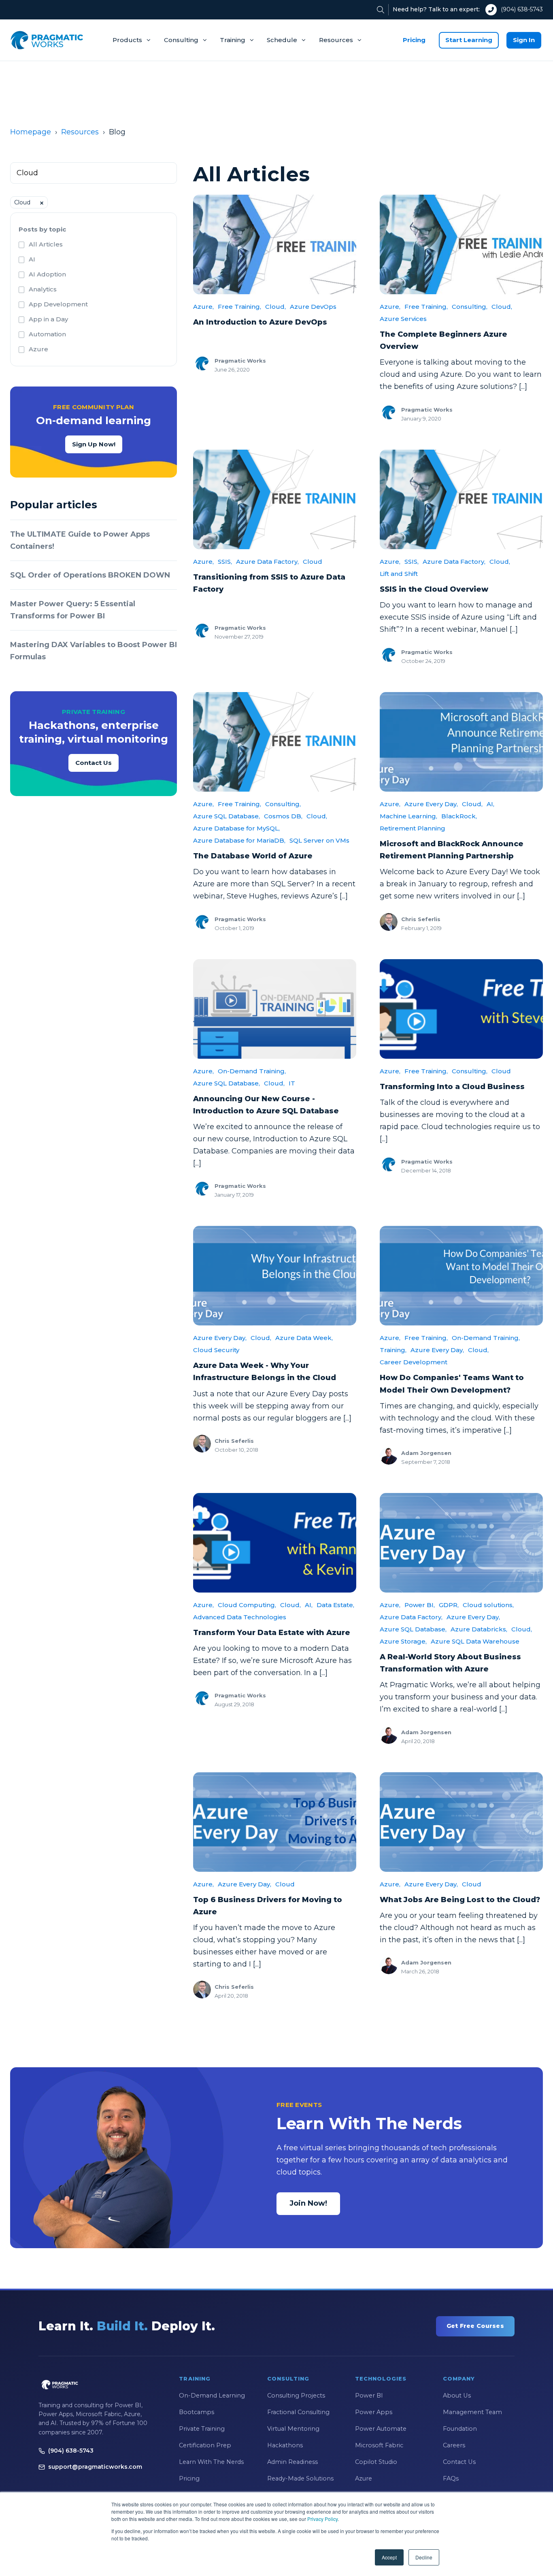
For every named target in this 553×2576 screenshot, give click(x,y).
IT (292, 1083)
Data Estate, (335, 1605)
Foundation (460, 2429)
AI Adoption (47, 274)
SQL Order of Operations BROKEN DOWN (90, 575)
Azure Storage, (403, 1641)
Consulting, (470, 307)
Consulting (181, 40)
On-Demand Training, (252, 1071)
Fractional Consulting (298, 2412)
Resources (336, 40)
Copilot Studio (376, 2462)
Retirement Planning (413, 828)
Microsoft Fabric (379, 2445)
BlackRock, (459, 816)
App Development (58, 304)
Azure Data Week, (304, 1338)
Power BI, (420, 1605)
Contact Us (94, 763)
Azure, (203, 307)
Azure (38, 349)
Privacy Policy (322, 2519)
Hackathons (285, 2445)
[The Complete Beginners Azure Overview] (461, 244)
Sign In (524, 40)
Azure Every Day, (431, 804)
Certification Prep (205, 2445)
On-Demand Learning (212, 2395)
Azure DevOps (313, 307)
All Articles (46, 244)
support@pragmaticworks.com (95, 2467)
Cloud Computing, (247, 1605)
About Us (457, 2395)
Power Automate (381, 2429)
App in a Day (48, 319)
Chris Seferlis (421, 919)
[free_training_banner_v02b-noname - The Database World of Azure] (275, 742)
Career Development (414, 1362)
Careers (454, 2445)
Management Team (472, 2412)
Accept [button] (389, 2557)
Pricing (414, 40)
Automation (47, 334)
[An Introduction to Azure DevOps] (275, 244)
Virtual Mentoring (293, 2429)
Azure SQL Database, (227, 816)
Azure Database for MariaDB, (239, 840)
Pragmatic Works (240, 361)
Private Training (202, 2429)
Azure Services (403, 319)
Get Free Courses (475, 2326)
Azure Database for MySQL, (236, 828)
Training (233, 40)
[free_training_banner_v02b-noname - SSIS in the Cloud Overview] (461, 499)
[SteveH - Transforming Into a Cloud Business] (461, 1009)
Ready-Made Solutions (300, 2478)
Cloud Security (216, 1350)
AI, (490, 804)
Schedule (282, 40)
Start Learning (469, 40)
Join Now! (308, 2203)
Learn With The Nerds (211, 2462)
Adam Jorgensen (426, 1453)
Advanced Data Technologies (240, 1617)
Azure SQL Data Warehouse (475, 1641)
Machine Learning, (408, 816)
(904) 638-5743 (522, 9)
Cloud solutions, (488, 1605)
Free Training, (239, 307)
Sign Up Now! (94, 444)
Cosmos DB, (283, 816)
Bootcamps (197, 2412)
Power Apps (374, 2412)
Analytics (43, 289)
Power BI (369, 2395)
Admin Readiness (292, 2462)
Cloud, (275, 307)
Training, (393, 1350)
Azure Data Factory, (267, 562)
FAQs (451, 2478)
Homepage (31, 132)
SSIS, (225, 562)
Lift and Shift (399, 574)
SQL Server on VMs (319, 840)
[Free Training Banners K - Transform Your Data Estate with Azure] (275, 1543)
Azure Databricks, (479, 1629)
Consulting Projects (296, 2395)
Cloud (313, 562)
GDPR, (449, 1605)
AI (32, 259)
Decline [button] (424, 2557)
